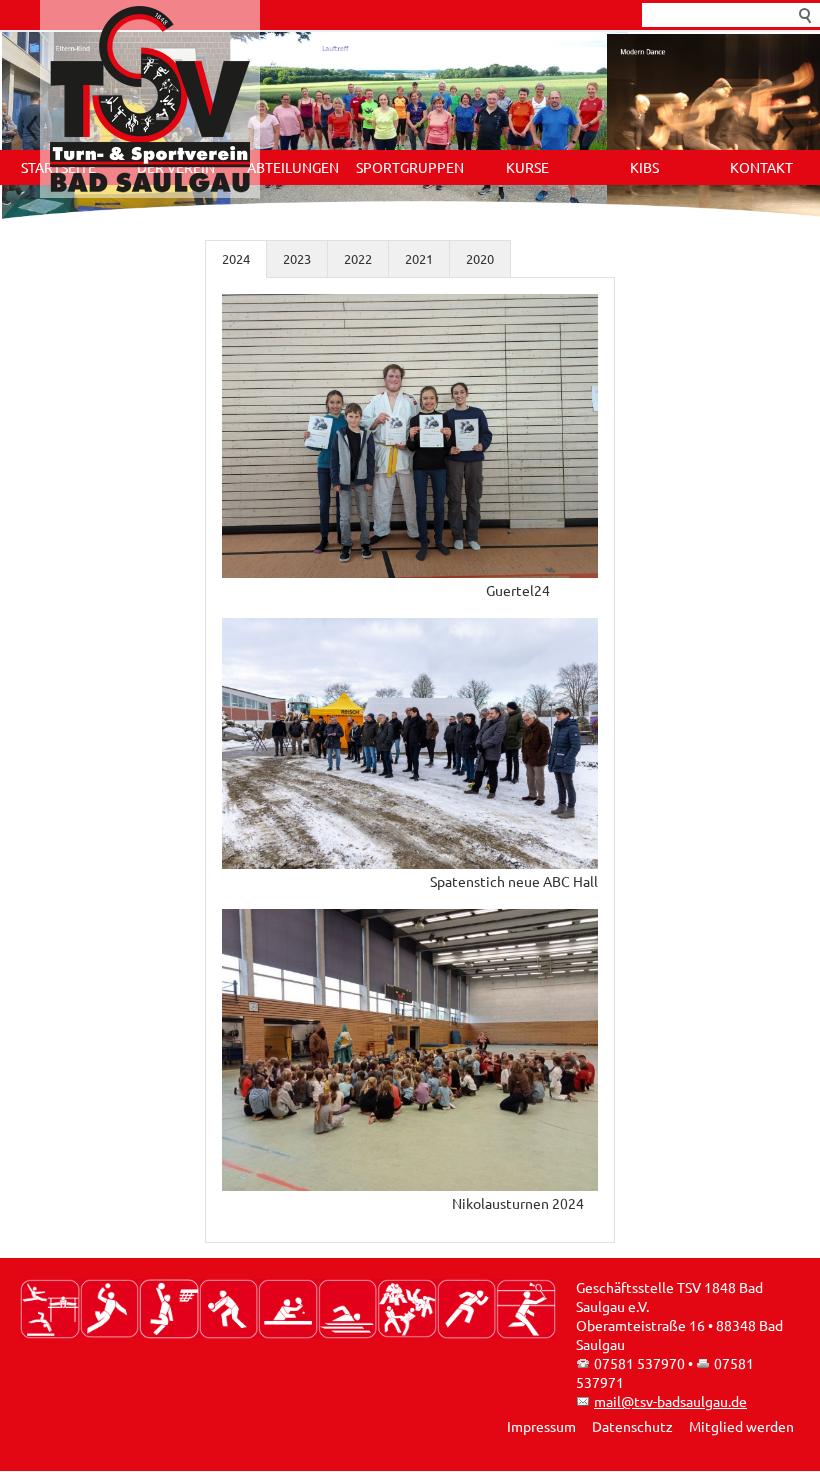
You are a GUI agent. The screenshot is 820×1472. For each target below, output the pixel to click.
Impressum (541, 1427)
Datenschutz (632, 1427)
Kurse (527, 167)
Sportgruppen (410, 167)
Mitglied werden (741, 1427)
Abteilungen (293, 167)
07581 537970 (639, 1364)
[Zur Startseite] (150, 99)
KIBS (644, 167)
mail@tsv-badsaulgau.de (670, 1402)
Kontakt (761, 167)
